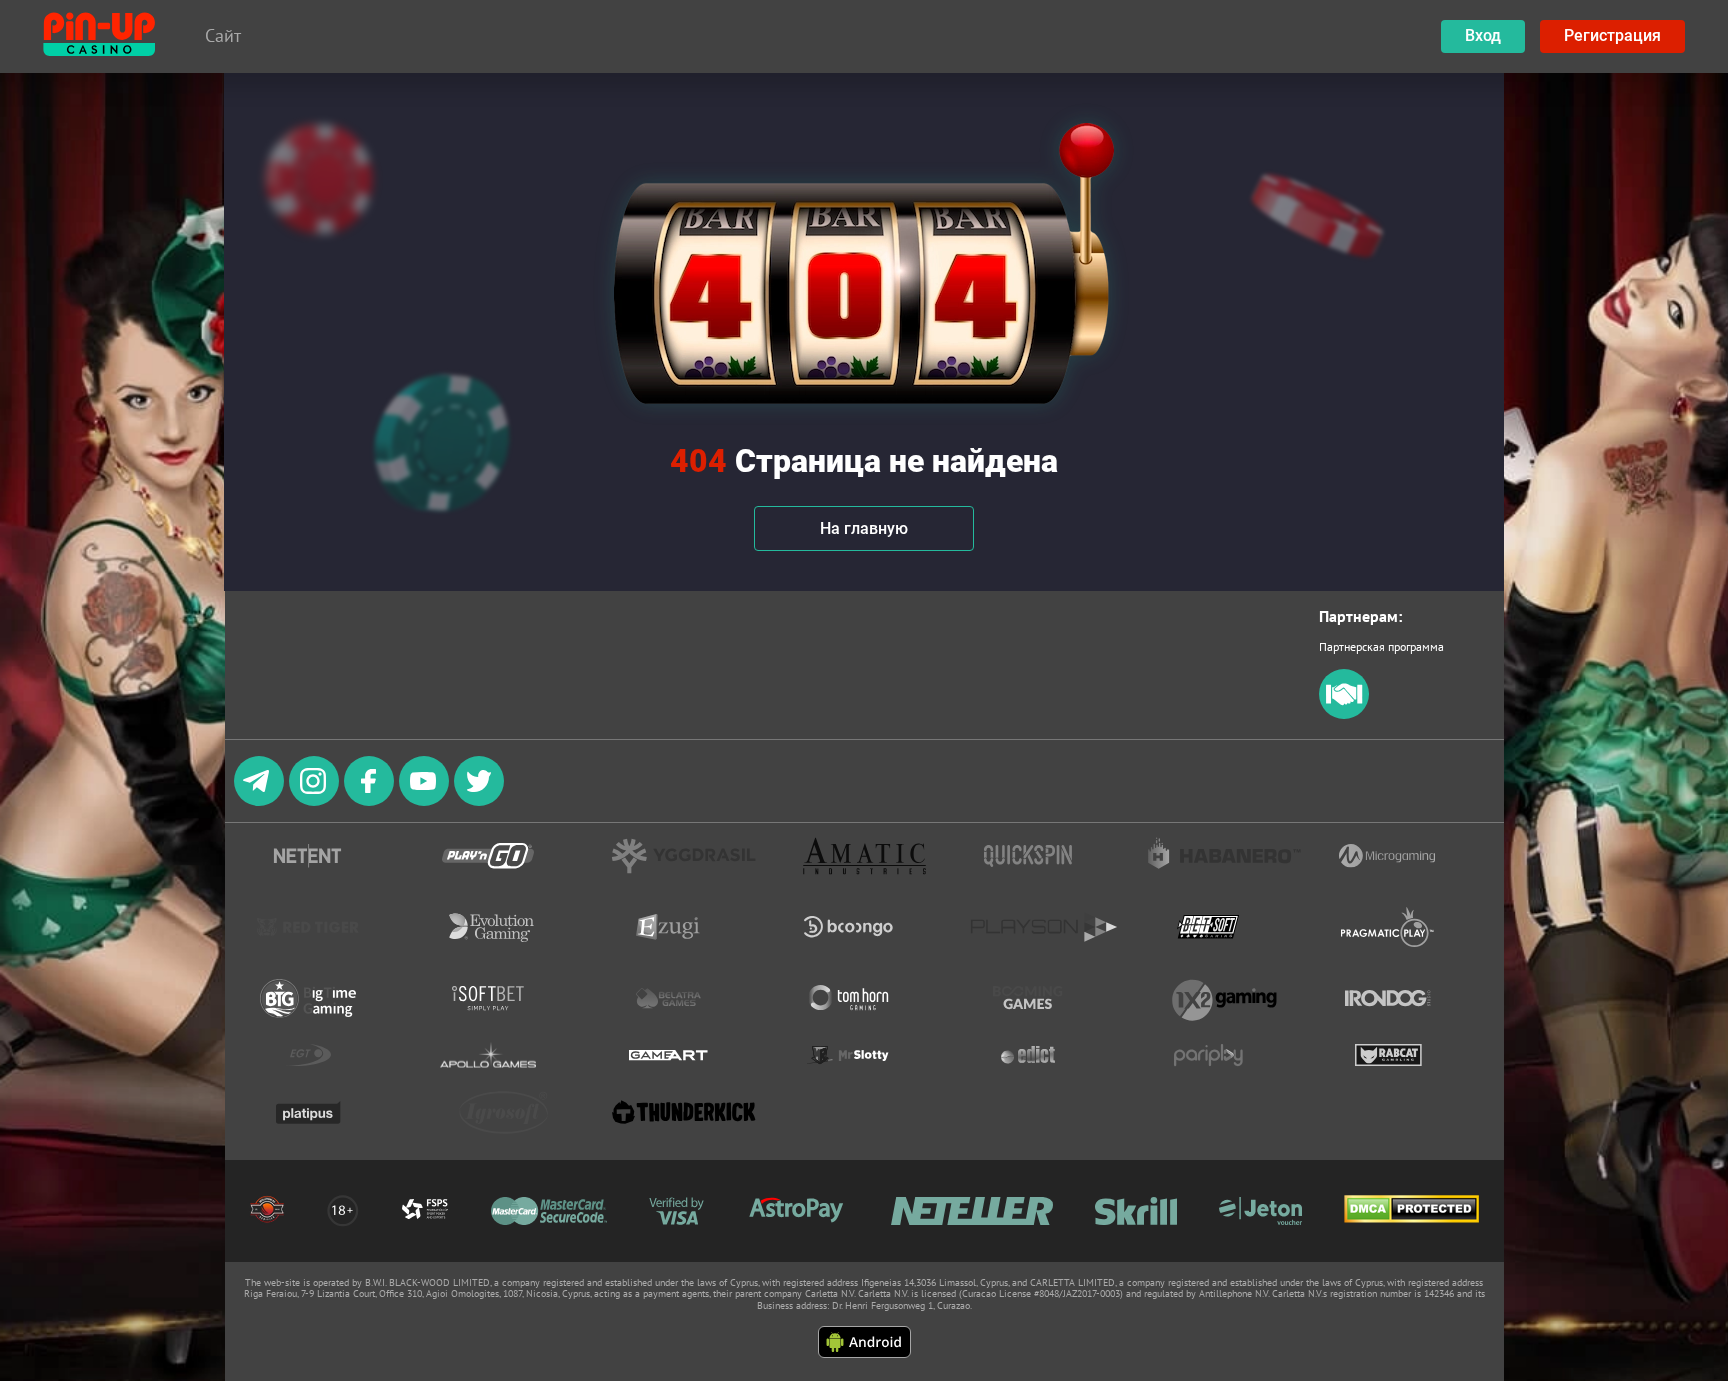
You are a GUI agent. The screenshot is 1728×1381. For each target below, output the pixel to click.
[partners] (1344, 714)
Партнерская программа (1381, 646)
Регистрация (1612, 35)
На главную (864, 528)
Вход (1483, 35)
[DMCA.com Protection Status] (1411, 1210)
